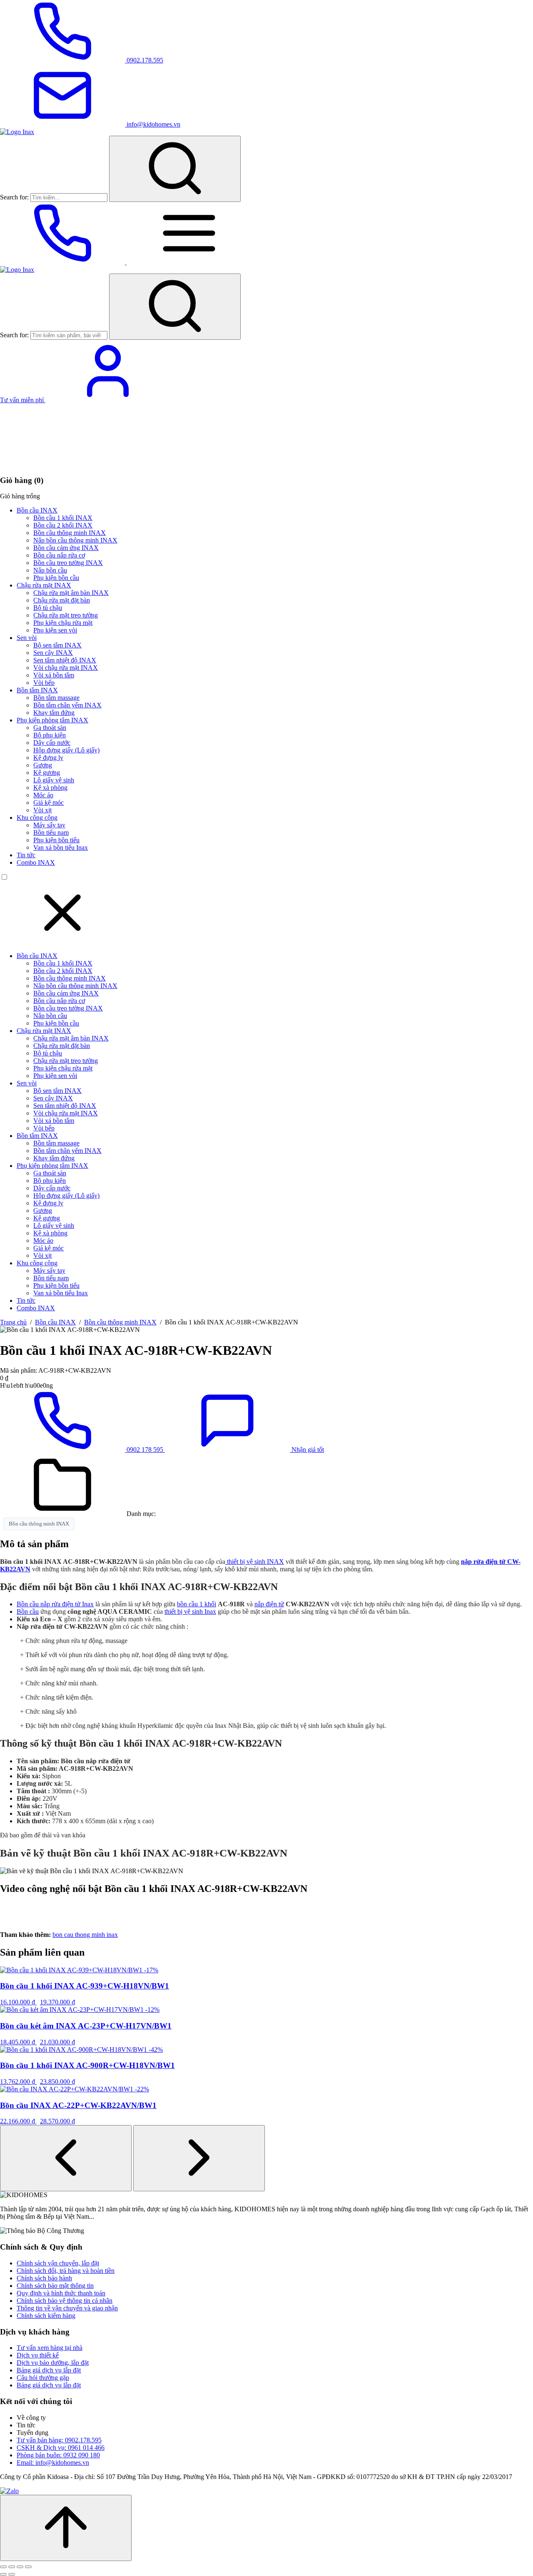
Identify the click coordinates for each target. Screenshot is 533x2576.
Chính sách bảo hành (44, 2278)
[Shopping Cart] (62, 464)
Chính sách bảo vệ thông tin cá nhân (65, 2301)
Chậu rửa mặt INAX (44, 585)
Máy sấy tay (49, 825)
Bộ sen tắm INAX (57, 645)
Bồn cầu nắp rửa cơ (59, 555)
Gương (43, 765)
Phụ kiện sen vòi (55, 630)
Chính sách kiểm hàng (46, 2316)
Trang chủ (13, 1322)
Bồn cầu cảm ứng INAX (66, 548)
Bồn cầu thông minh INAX (70, 533)
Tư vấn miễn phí (23, 400)
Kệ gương (47, 773)
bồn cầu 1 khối (197, 1604)
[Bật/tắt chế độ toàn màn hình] (12, 2567)
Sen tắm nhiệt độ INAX (65, 660)
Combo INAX (36, 862)
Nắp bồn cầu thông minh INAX (75, 540)
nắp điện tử (269, 1604)
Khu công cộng (37, 818)
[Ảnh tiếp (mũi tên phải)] (12, 2574)
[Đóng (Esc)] (28, 2567)
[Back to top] (66, 2528)
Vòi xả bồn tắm (54, 675)
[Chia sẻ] (20, 2567)
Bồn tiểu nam (51, 833)
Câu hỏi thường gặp (43, 2378)
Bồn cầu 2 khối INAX (63, 525)
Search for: (14, 197)
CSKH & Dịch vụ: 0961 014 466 (61, 2448)
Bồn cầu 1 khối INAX (63, 518)
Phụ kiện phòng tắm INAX (52, 720)
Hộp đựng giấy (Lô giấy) (66, 750)
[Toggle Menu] (189, 262)
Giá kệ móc (49, 803)
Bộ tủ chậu (48, 608)
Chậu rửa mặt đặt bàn (62, 600)
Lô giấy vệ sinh (54, 780)
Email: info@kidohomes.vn (53, 2463)
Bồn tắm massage (56, 698)
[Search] (175, 169)
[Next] (199, 2158)
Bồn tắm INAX (37, 690)
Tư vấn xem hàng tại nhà (50, 2348)
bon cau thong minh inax (85, 1935)
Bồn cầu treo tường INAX (68, 563)
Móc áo (43, 795)
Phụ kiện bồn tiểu (56, 840)
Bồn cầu (28, 1612)
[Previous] (66, 2158)
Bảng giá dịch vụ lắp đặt (49, 2370)
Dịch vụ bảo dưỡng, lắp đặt (53, 2363)
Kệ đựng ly (48, 758)
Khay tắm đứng (54, 713)
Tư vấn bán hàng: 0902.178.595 (59, 2440)
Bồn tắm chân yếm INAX (67, 705)
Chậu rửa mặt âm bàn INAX (71, 593)
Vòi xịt (42, 810)
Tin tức (26, 855)
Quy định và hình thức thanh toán (61, 2293)
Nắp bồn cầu (50, 570)
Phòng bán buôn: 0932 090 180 (58, 2455)
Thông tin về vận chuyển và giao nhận (67, 2308)
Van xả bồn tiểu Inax (61, 847)
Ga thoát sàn (50, 728)
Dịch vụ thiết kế (38, 2355)
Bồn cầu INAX (37, 510)
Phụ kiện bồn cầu (56, 578)
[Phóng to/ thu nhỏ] (3, 2567)
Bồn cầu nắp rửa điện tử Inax (55, 1604)
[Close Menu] (62, 942)
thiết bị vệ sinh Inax (190, 1612)
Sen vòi (27, 638)
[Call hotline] (63, 262)
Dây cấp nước (52, 743)
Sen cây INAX (53, 653)
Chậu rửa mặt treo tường (66, 615)
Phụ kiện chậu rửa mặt (63, 623)
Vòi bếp (44, 683)
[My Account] (108, 400)
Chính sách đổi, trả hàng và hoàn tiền (66, 2271)
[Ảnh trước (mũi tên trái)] (3, 2574)
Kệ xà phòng (50, 788)
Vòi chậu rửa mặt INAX (66, 668)
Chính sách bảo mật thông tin (55, 2286)
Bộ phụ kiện (50, 735)
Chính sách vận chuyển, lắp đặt (58, 2263)
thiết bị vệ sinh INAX (255, 1562)
